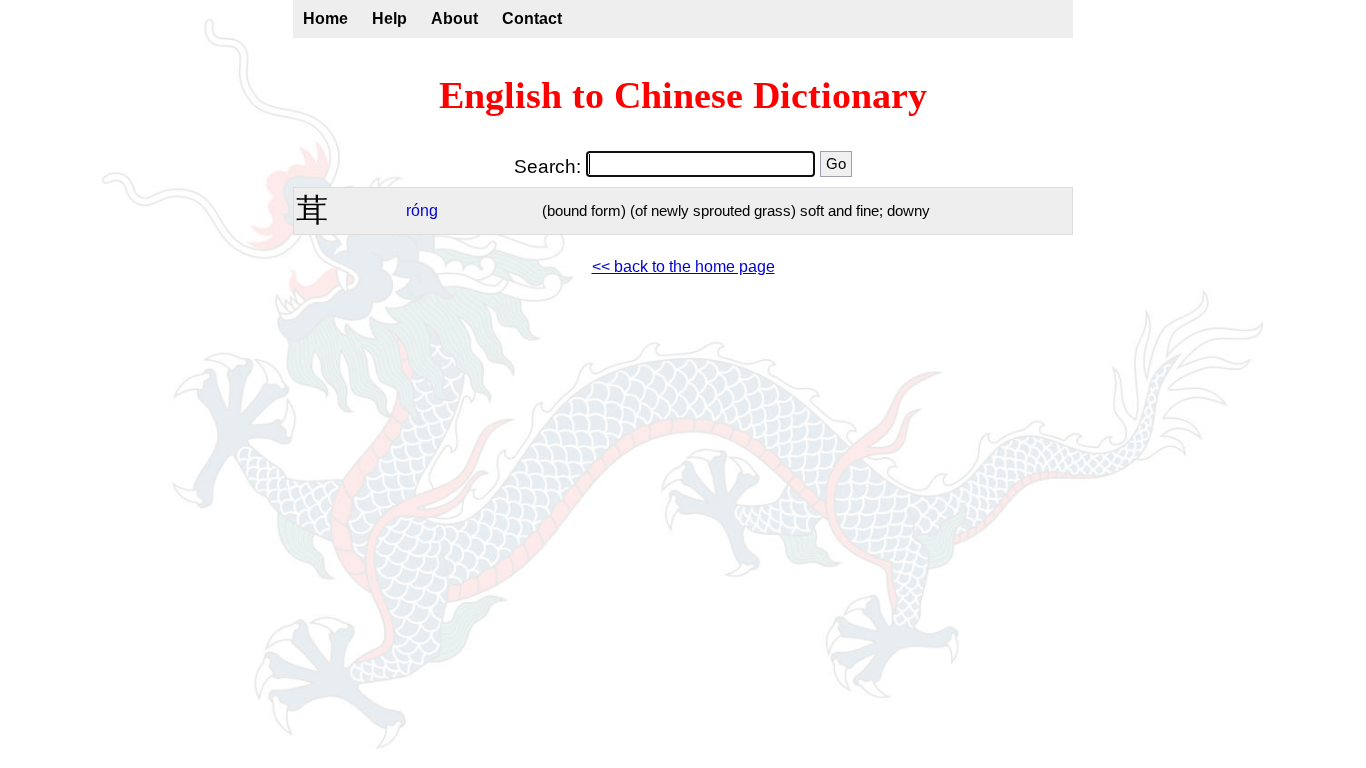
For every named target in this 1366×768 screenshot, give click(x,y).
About (454, 18)
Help (389, 18)
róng (422, 210)
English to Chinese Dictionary (683, 95)
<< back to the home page (683, 266)
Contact (532, 18)
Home (325, 18)
